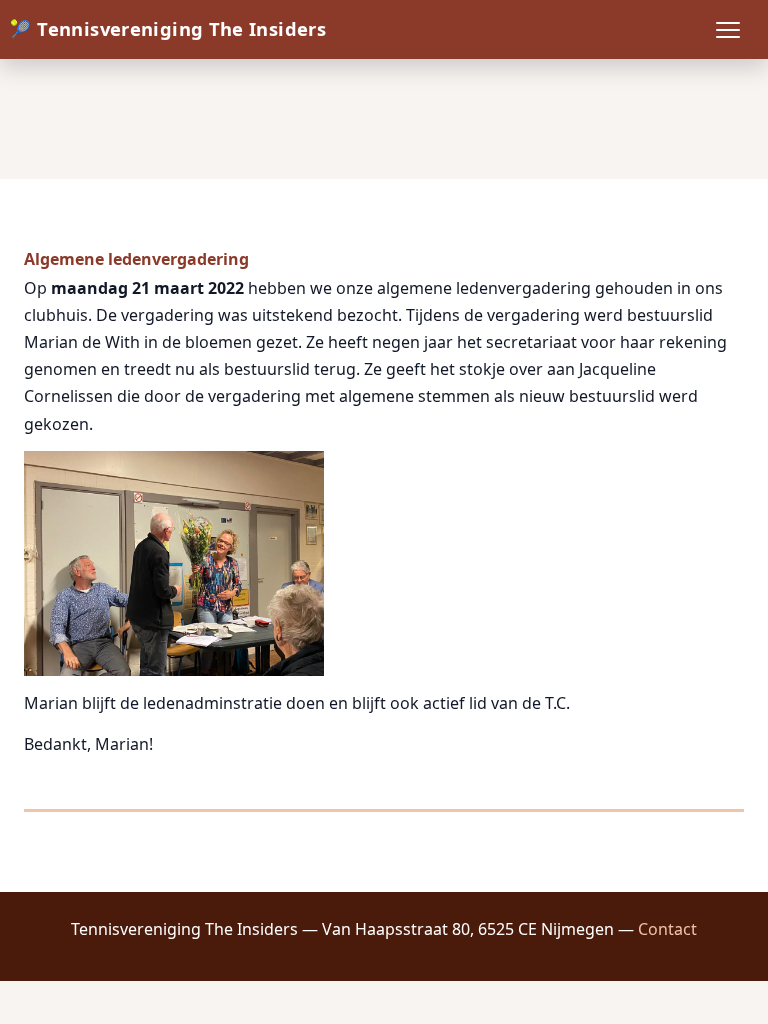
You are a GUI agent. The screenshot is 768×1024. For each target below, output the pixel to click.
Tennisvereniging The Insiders (181, 28)
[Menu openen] (728, 30)
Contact (667, 929)
